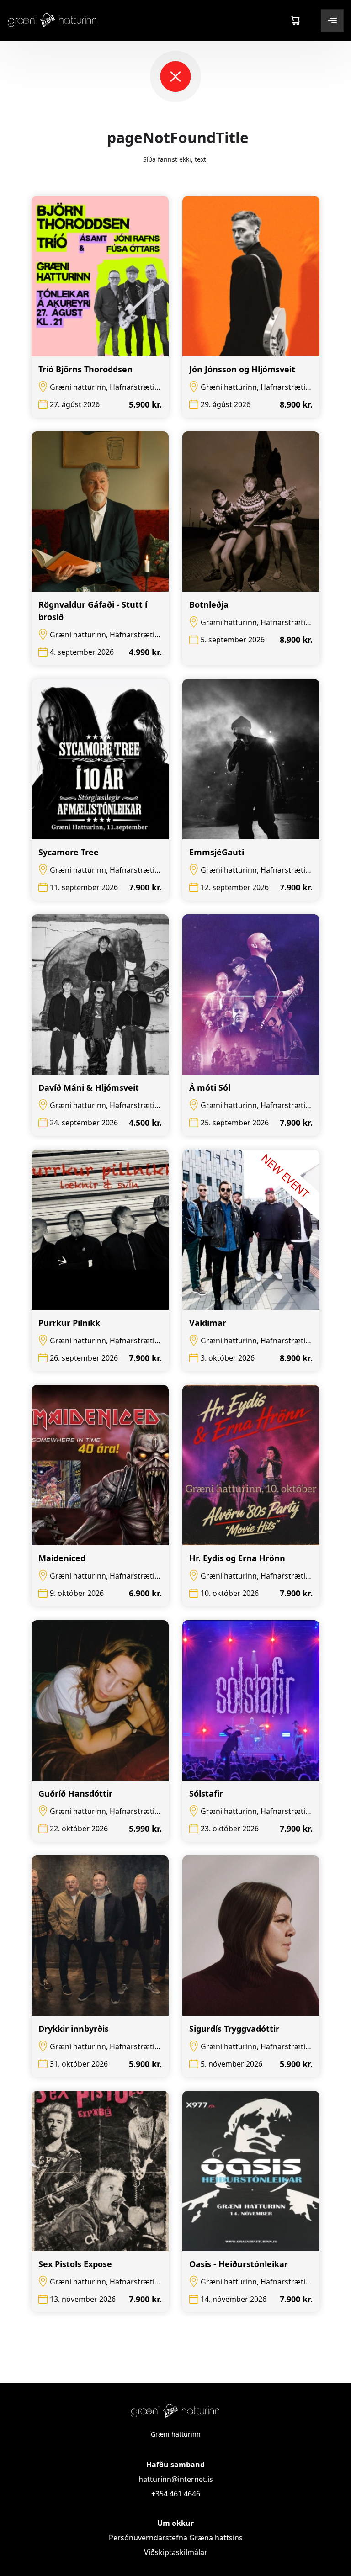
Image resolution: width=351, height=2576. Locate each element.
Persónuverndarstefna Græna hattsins (176, 2538)
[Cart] (295, 21)
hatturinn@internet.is (176, 2479)
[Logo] (53, 20)
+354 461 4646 (176, 2494)
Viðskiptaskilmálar (176, 2552)
